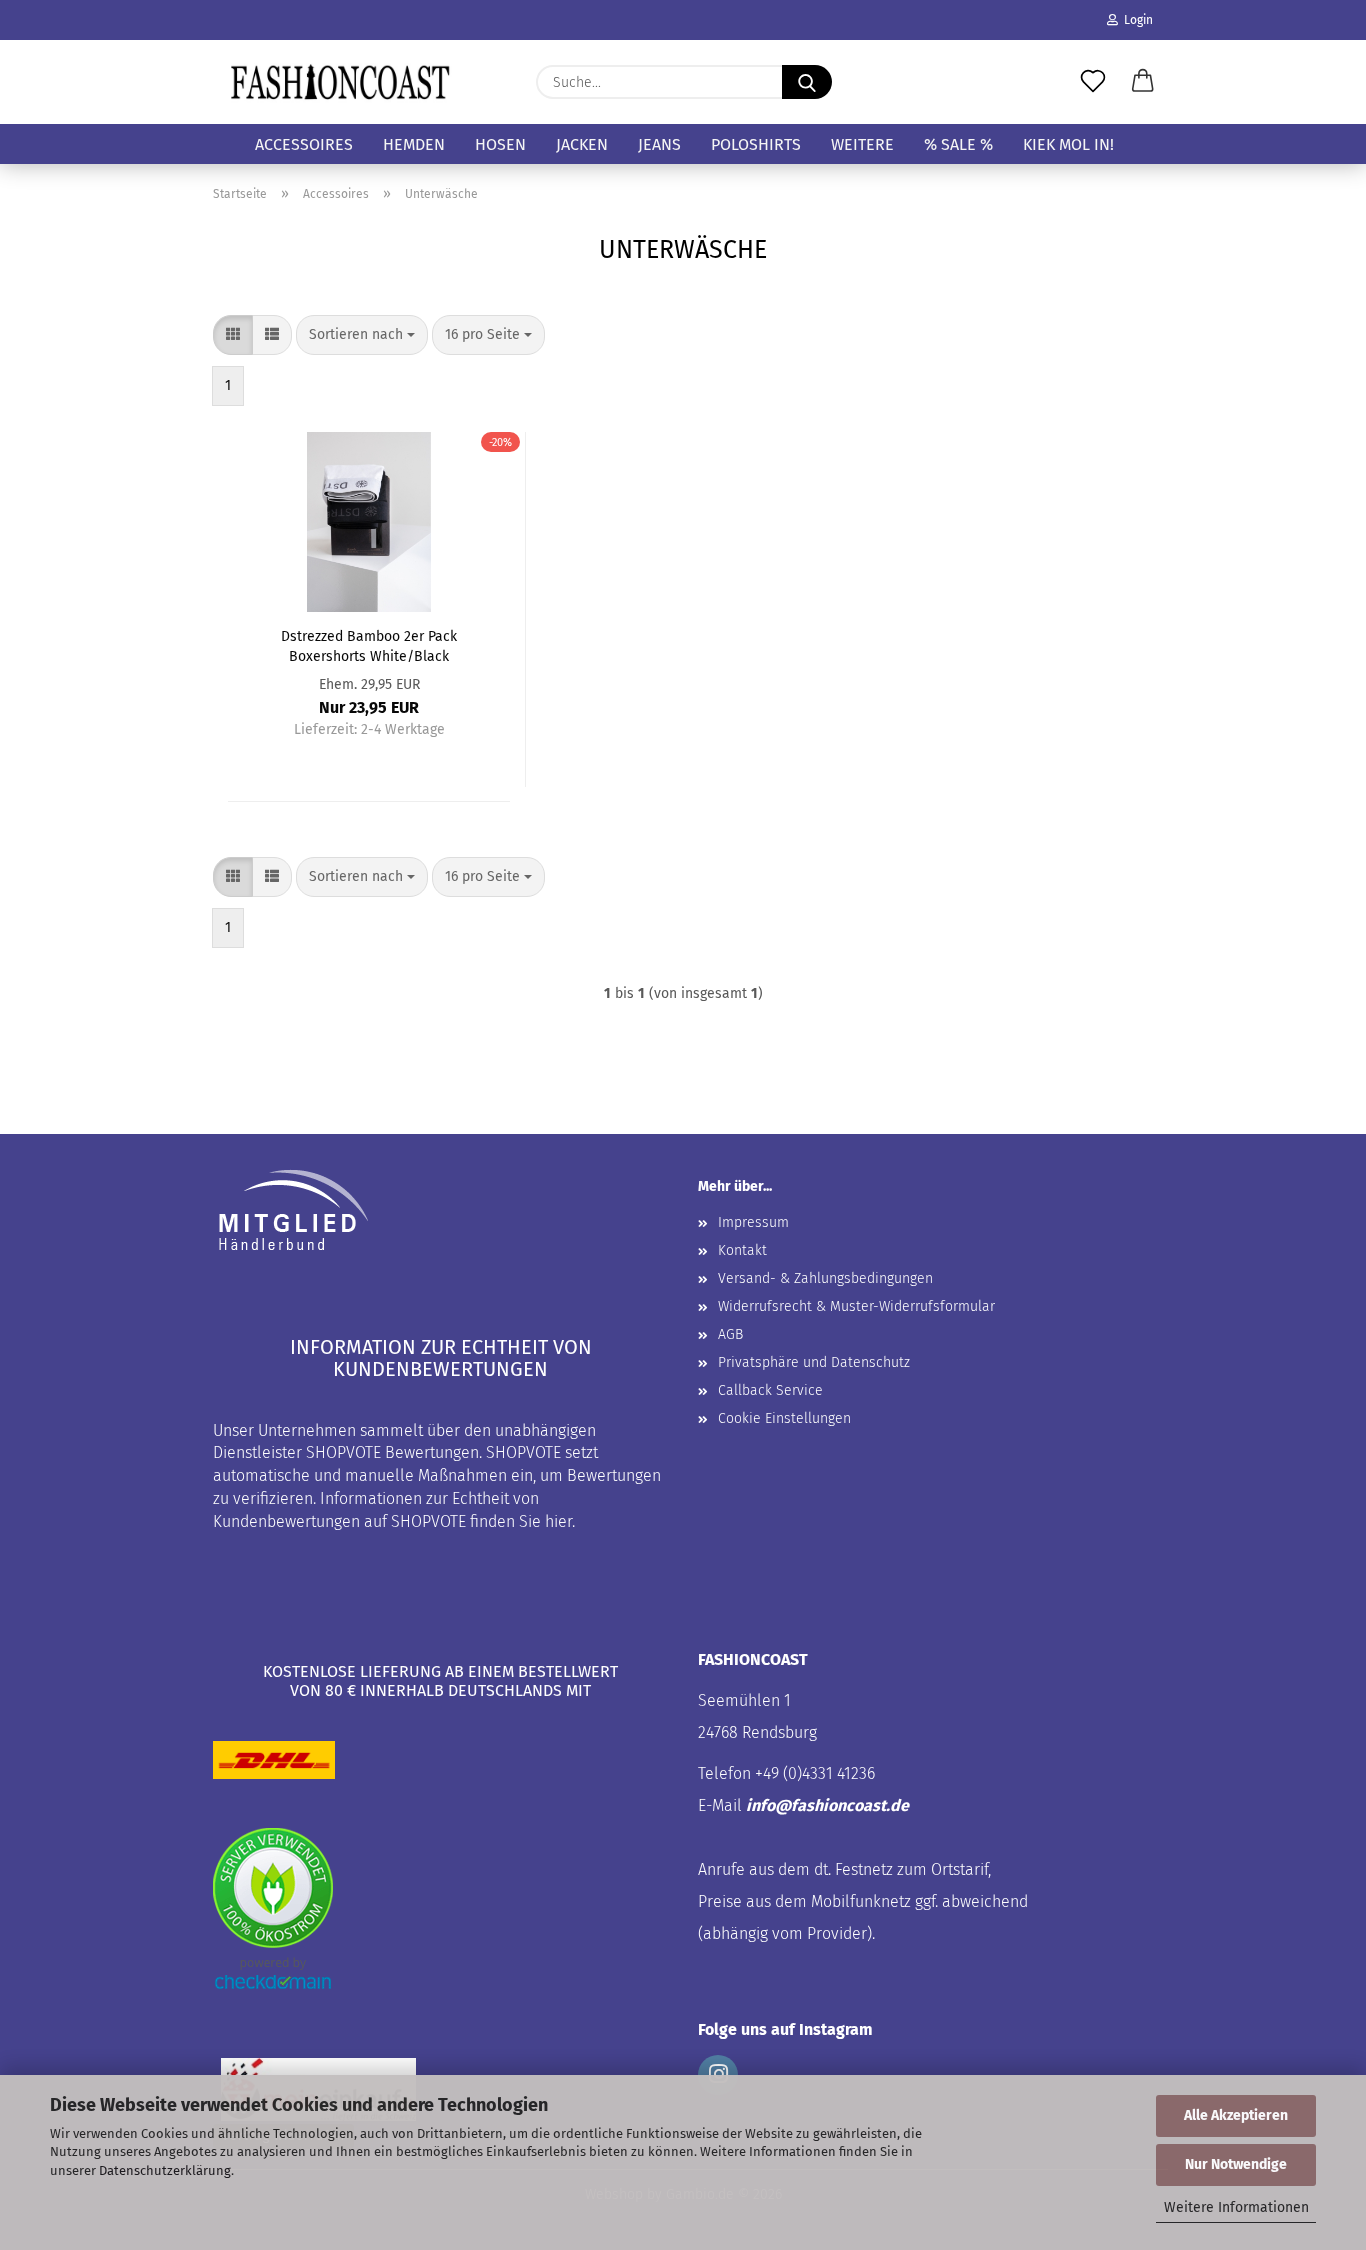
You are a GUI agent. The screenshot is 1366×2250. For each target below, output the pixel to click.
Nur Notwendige (1236, 2164)
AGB (730, 1334)
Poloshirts (756, 144)
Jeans (659, 144)
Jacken (582, 144)
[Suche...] (807, 82)
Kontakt (742, 1250)
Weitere (862, 144)
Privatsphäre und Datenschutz (814, 1362)
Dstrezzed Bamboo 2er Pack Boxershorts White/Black (369, 645)
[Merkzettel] (1093, 82)
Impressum (753, 1222)
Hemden (414, 144)
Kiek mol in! (1068, 144)
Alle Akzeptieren (1236, 2115)
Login (1135, 20)
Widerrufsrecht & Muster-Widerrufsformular (856, 1306)
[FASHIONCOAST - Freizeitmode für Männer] (340, 82)
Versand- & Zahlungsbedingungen (825, 1278)
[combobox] (362, 335)
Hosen (500, 144)
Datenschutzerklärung (165, 2170)
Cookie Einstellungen (784, 1418)
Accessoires (304, 144)
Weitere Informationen (1236, 2207)
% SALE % (958, 144)
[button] (1143, 82)
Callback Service (770, 1390)
